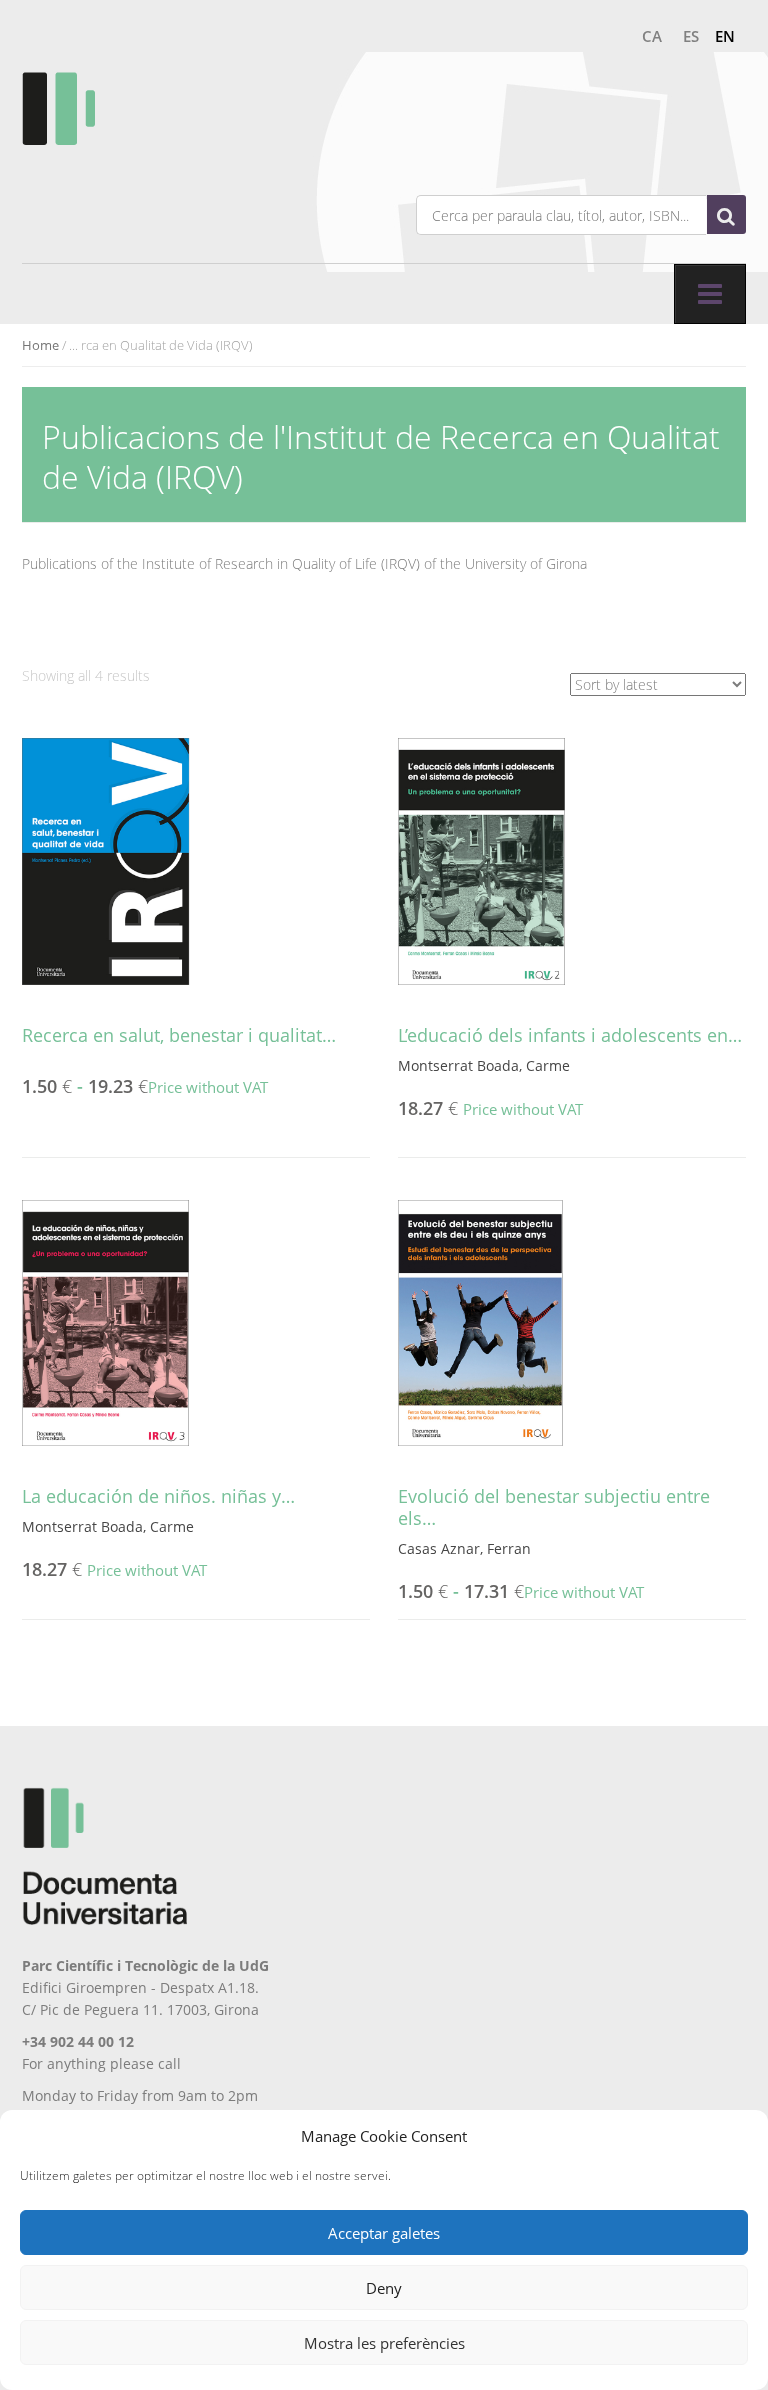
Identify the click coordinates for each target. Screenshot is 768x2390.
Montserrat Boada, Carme (484, 1065)
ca (652, 36)
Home (40, 345)
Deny (384, 2288)
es (691, 36)
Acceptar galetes (384, 2233)
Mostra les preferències (384, 2343)
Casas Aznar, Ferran (464, 1548)
